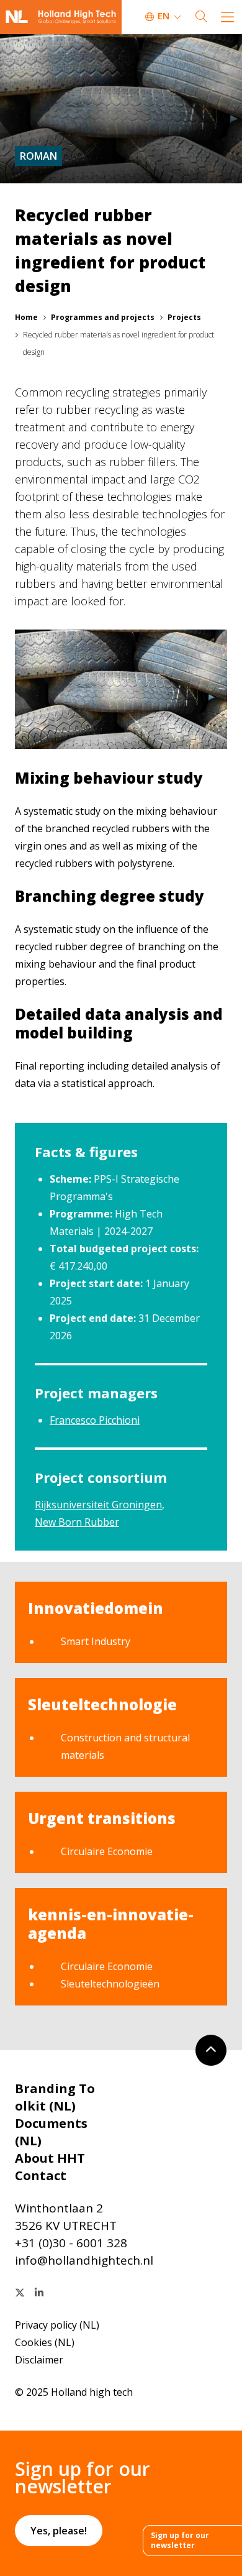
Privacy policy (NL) (57, 2325)
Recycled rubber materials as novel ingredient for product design (119, 343)
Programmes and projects (103, 317)
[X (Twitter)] (20, 2293)
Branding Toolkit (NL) (55, 2097)
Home (26, 317)
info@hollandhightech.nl (84, 2260)
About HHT (50, 2158)
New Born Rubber (77, 1522)
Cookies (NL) (45, 2342)
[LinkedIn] (39, 2293)
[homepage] (61, 17)
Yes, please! (59, 2531)
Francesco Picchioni (95, 1420)
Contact (41, 2175)
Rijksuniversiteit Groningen (98, 1505)
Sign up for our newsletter (180, 2540)
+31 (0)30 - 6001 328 (71, 2243)
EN (164, 16)
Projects (184, 317)
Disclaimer (39, 2360)
